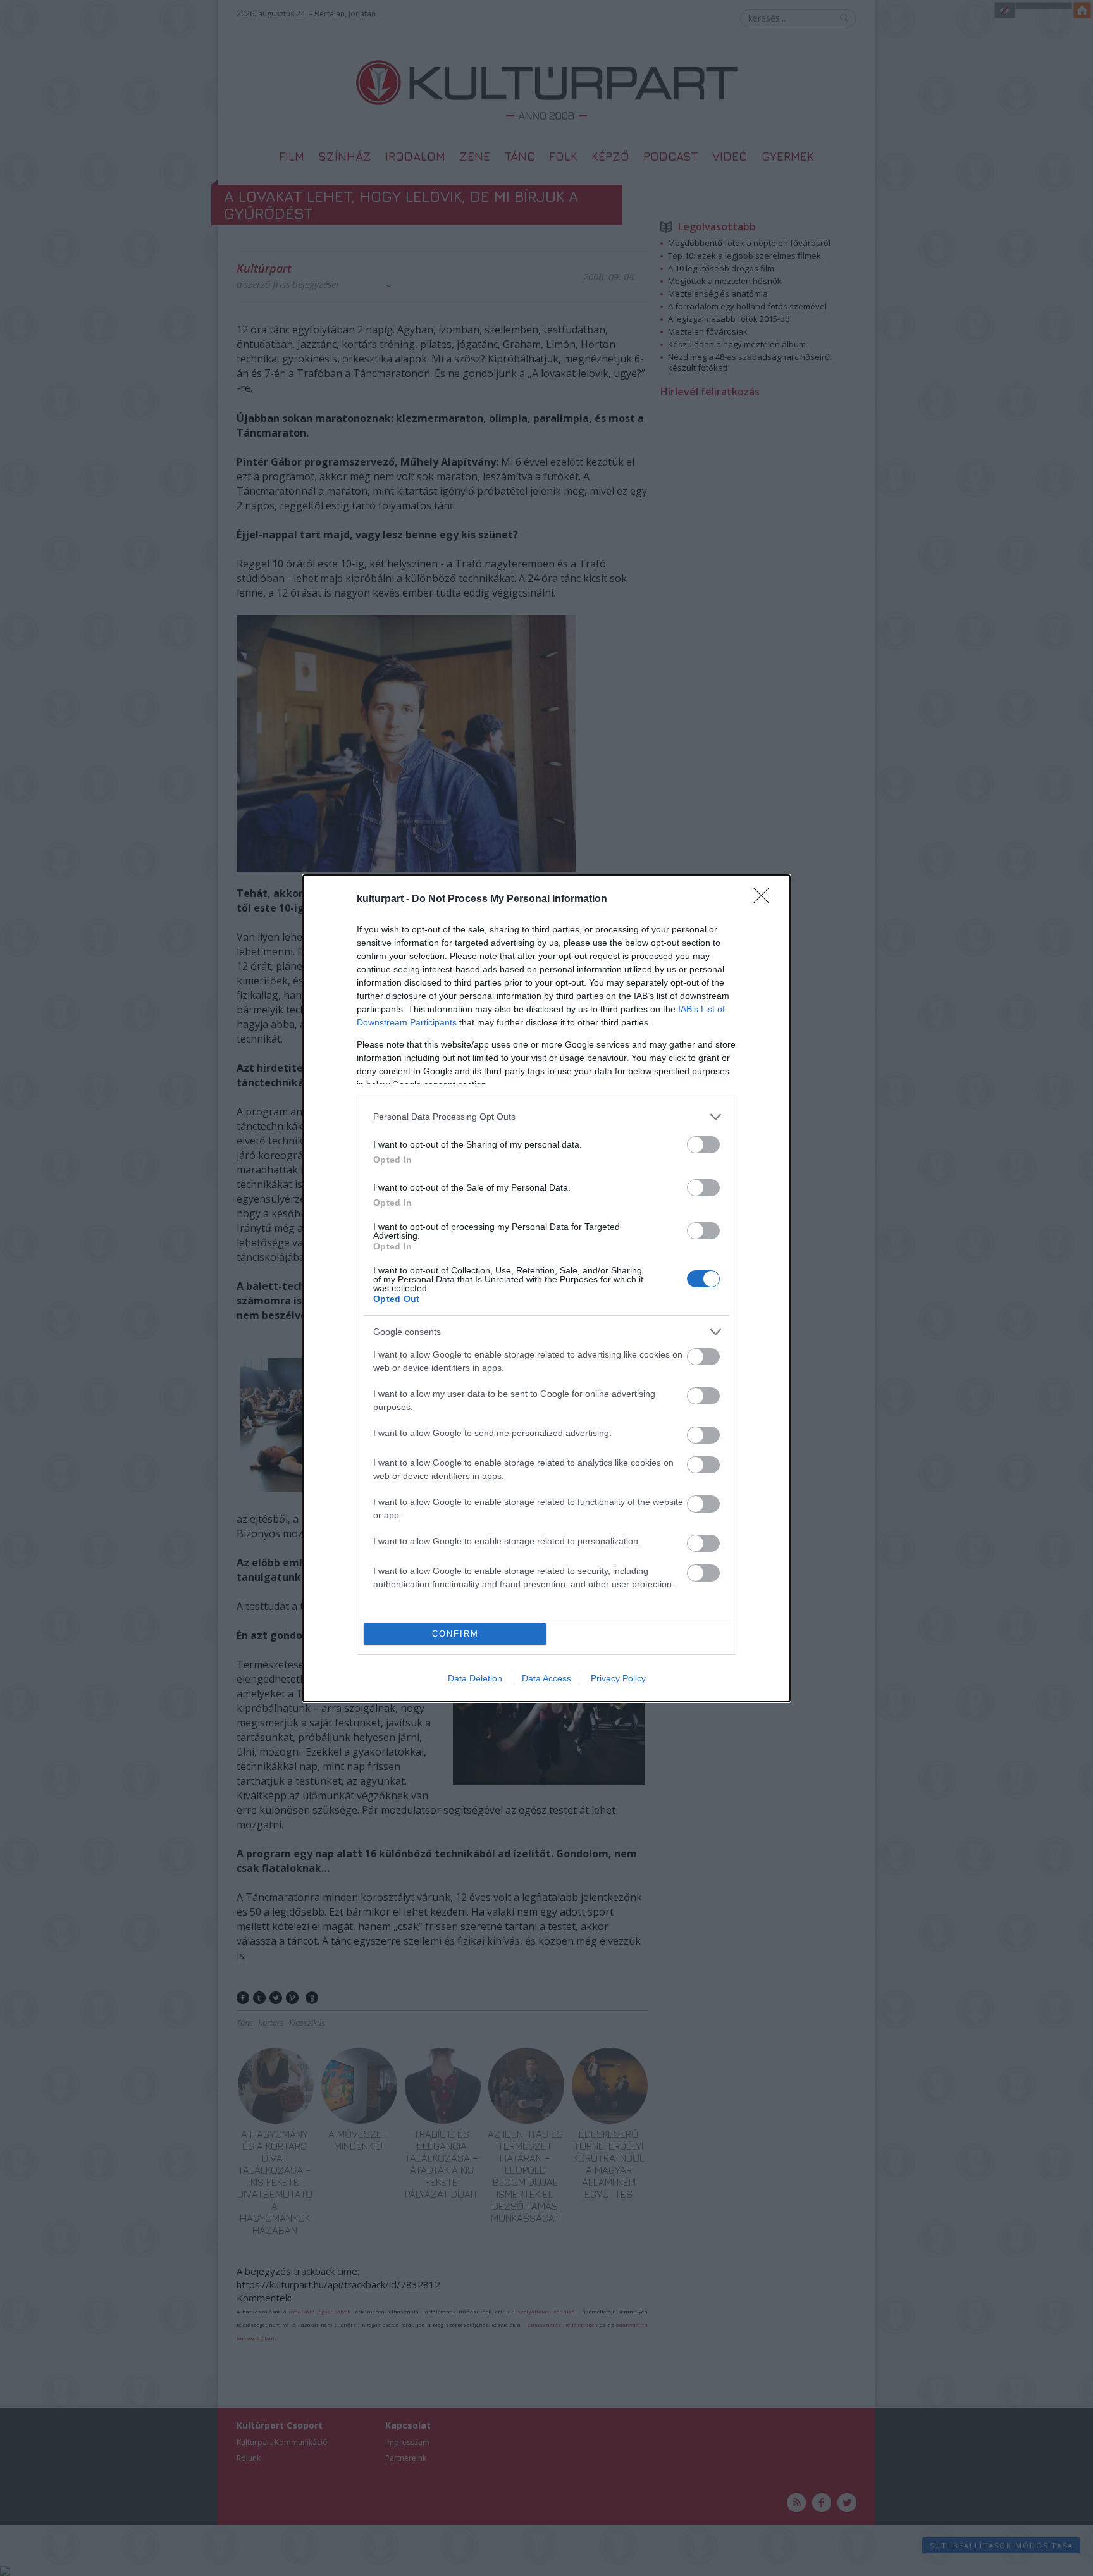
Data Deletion (475, 1678)
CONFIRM (455, 1634)
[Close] (765, 900)
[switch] (703, 1145)
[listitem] (546, 1117)
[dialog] (546, 1288)
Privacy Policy (618, 1678)
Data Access (546, 1678)
